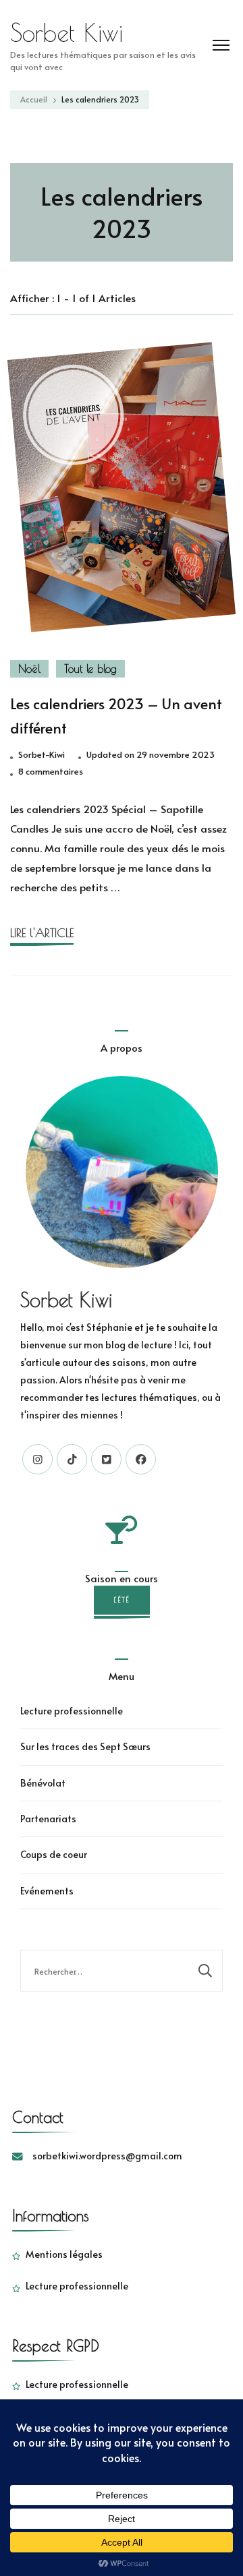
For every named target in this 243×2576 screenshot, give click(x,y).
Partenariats (48, 1819)
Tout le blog (90, 669)
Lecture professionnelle (72, 1711)
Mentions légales (64, 2254)
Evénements (47, 1891)
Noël (29, 669)
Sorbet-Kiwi (42, 754)
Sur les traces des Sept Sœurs (85, 1746)
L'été (122, 1600)
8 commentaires (51, 772)
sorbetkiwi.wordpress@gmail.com (107, 2156)
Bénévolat (43, 1783)
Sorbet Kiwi (66, 32)
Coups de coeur (54, 1854)
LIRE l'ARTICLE (42, 933)
